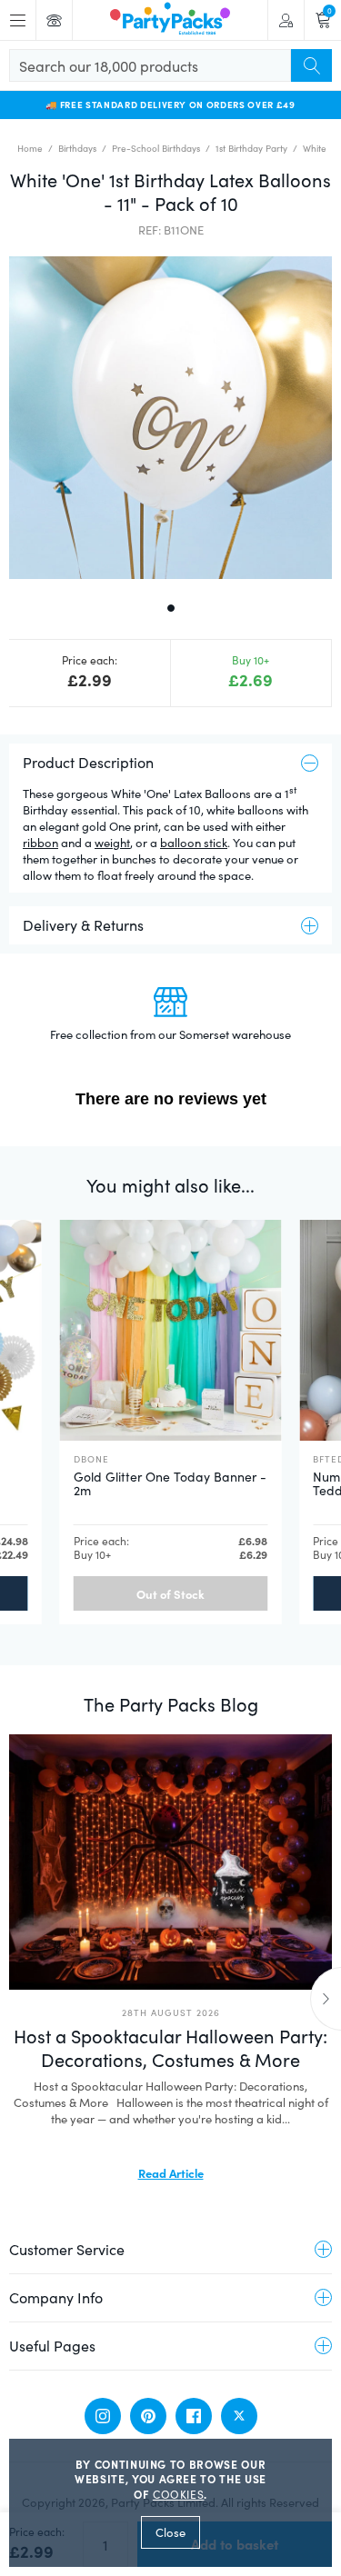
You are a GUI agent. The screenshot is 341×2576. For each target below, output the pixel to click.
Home (30, 148)
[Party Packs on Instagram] (103, 2416)
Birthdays (77, 148)
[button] (170, 418)
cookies (179, 2494)
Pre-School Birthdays (156, 148)
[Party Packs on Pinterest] (148, 2416)
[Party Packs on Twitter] (239, 2416)
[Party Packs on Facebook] (194, 2416)
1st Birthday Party (251, 148)
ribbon (40, 843)
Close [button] (170, 2532)
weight (112, 843)
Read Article (171, 2172)
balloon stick (194, 843)
